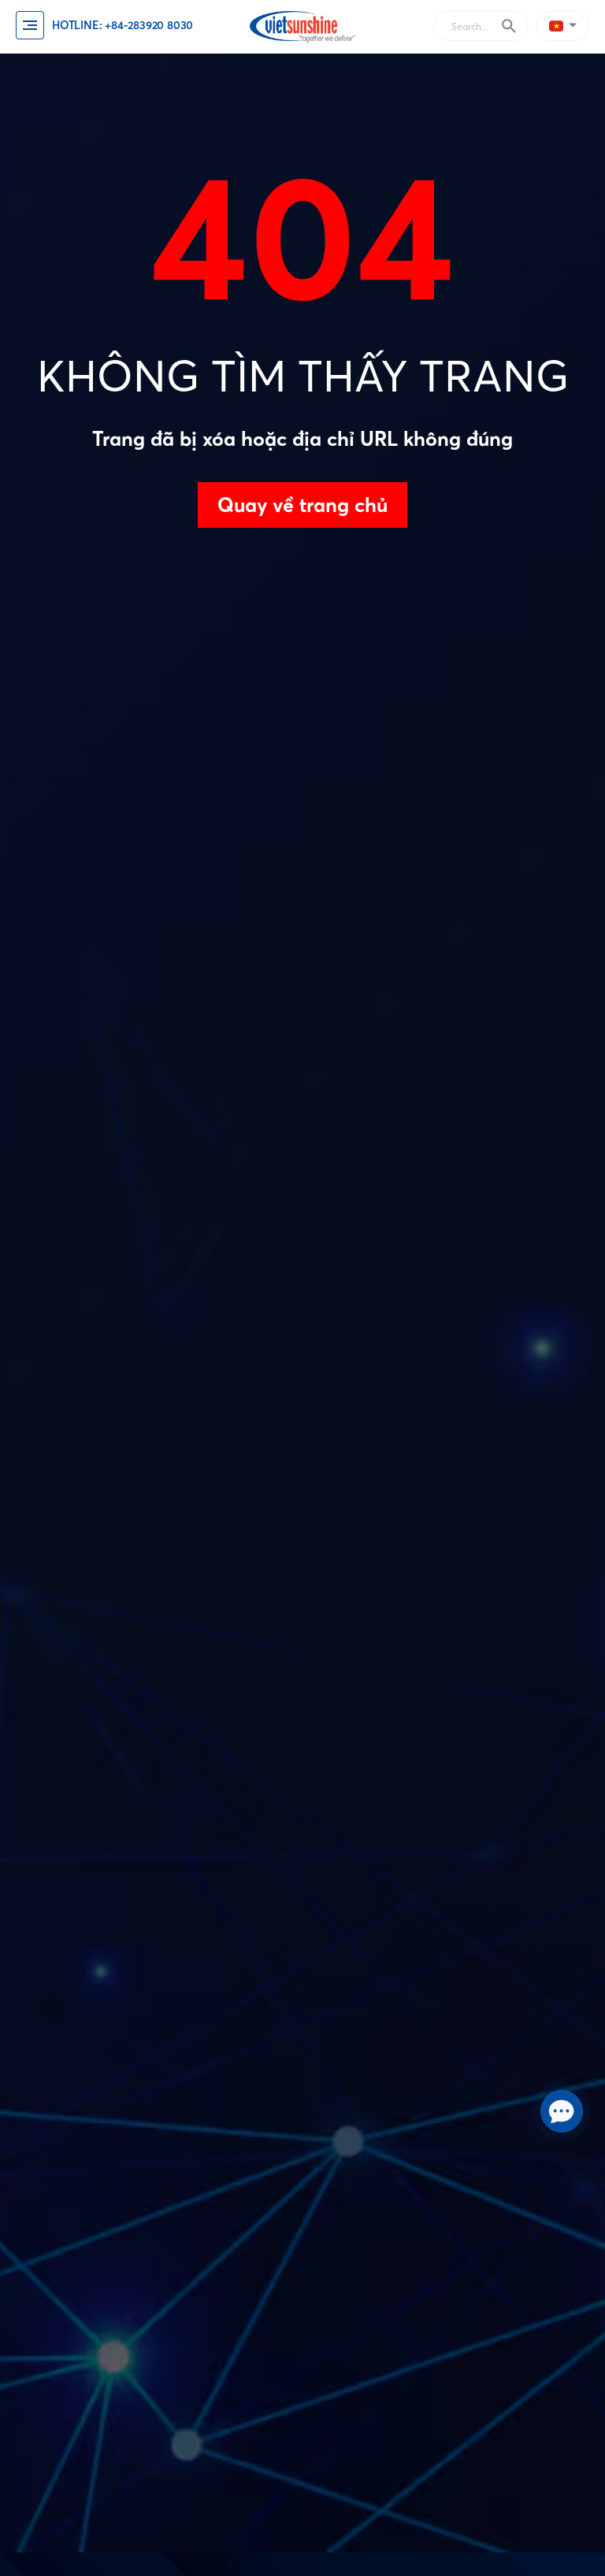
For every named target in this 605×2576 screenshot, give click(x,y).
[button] (565, 26)
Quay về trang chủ (302, 505)
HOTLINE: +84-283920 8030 (122, 25)
